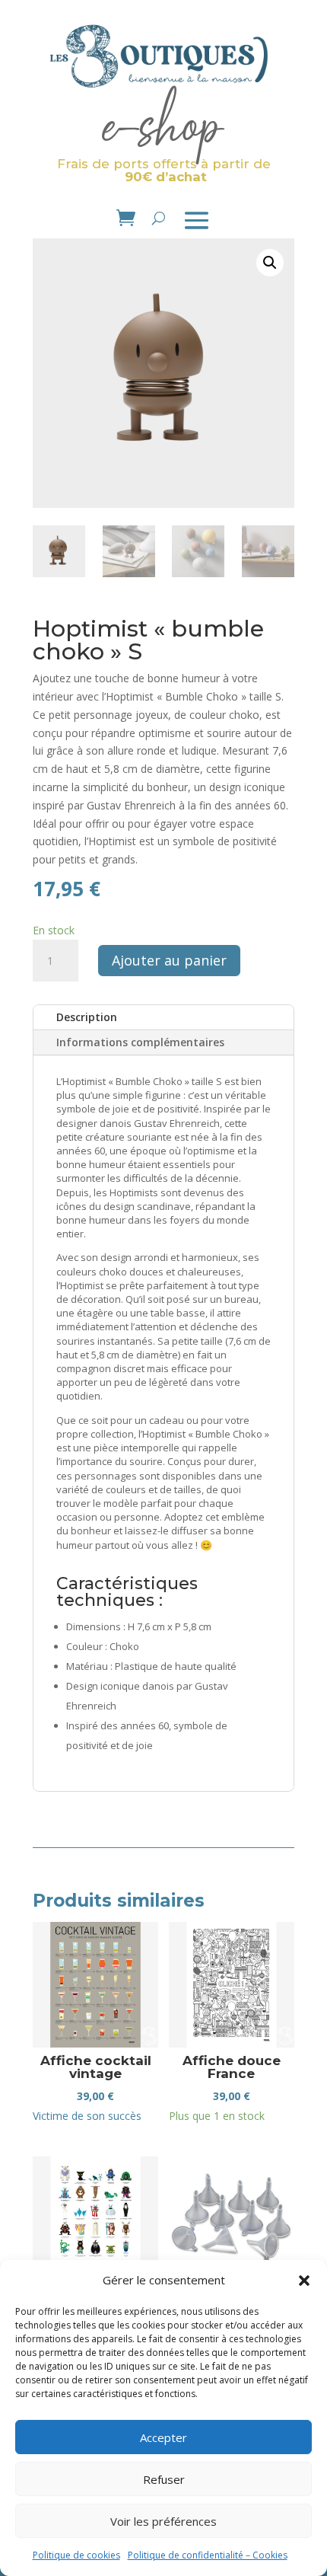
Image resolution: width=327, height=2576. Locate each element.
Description (87, 1017)
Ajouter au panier (169, 960)
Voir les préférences (163, 2521)
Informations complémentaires (140, 1042)
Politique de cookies (76, 2555)
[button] (304, 2281)
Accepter (163, 2437)
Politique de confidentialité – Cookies (208, 2555)
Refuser (164, 2479)
